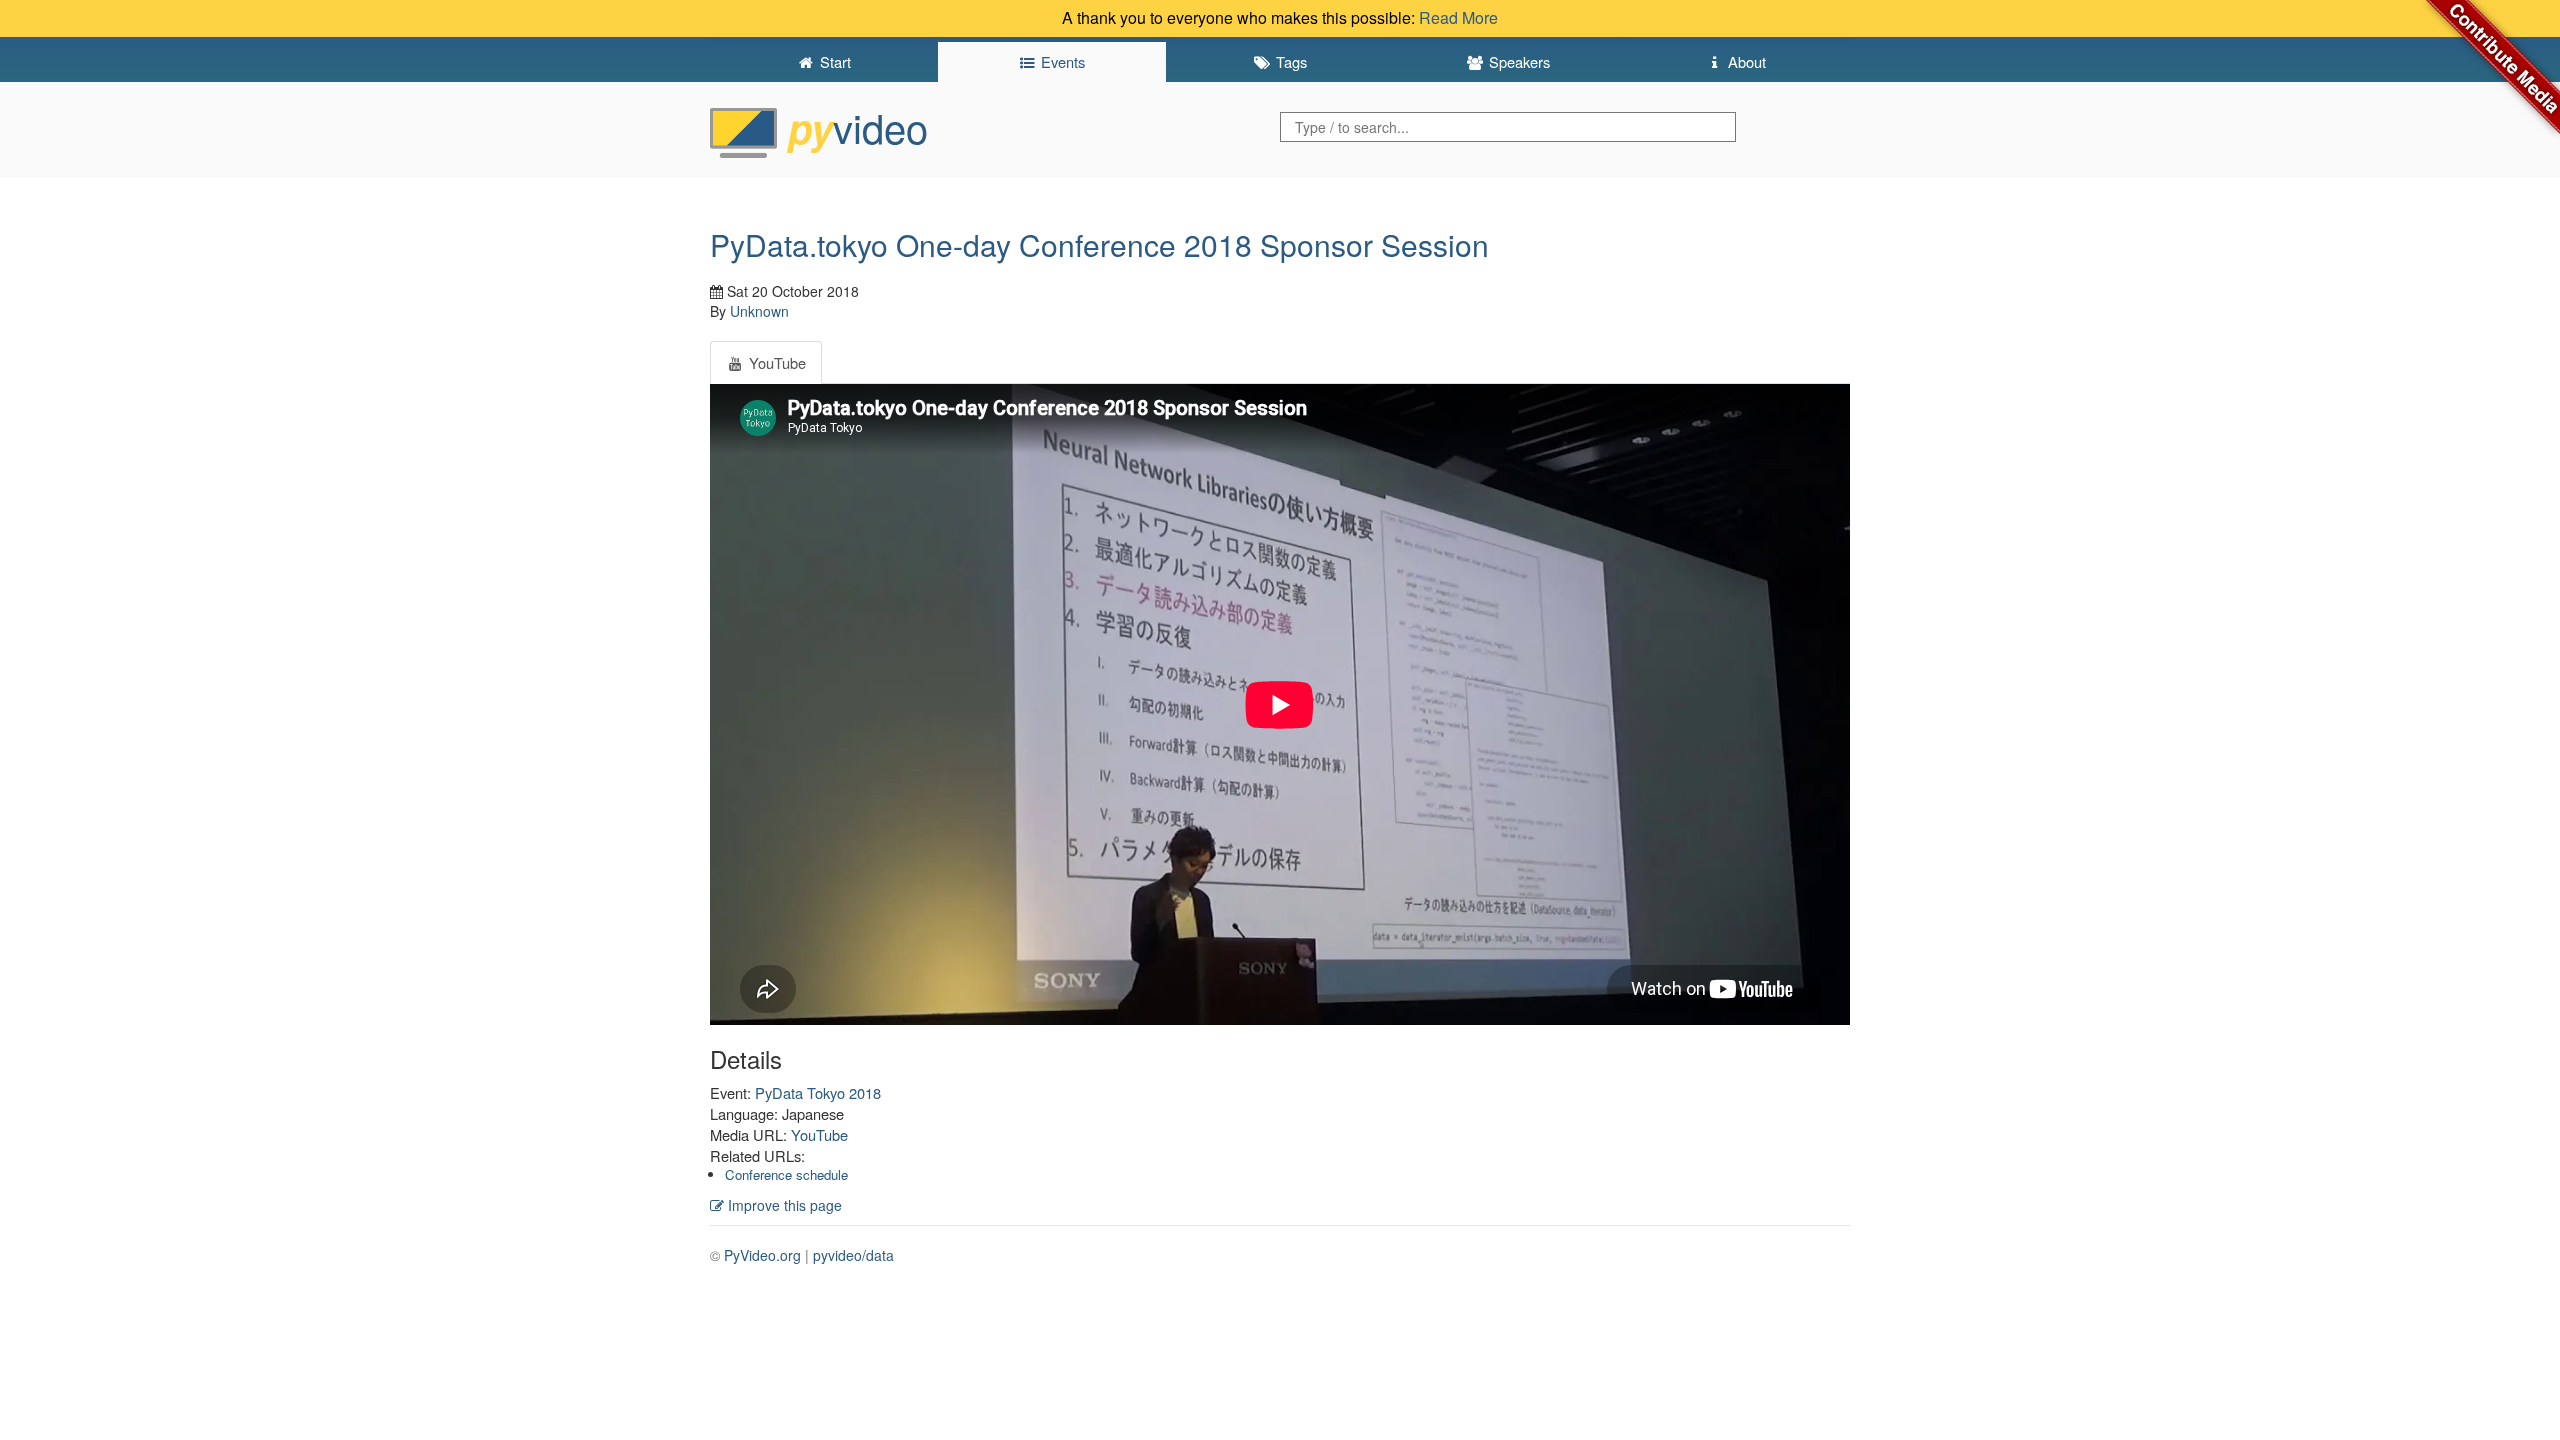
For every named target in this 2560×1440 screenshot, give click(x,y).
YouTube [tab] (775, 362)
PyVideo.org (762, 1255)
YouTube (819, 1134)
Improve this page (783, 1205)
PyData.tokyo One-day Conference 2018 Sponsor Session (1099, 244)
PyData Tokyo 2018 (818, 1092)
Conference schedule (786, 1174)
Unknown (759, 311)
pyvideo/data (853, 1255)
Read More (1458, 17)
